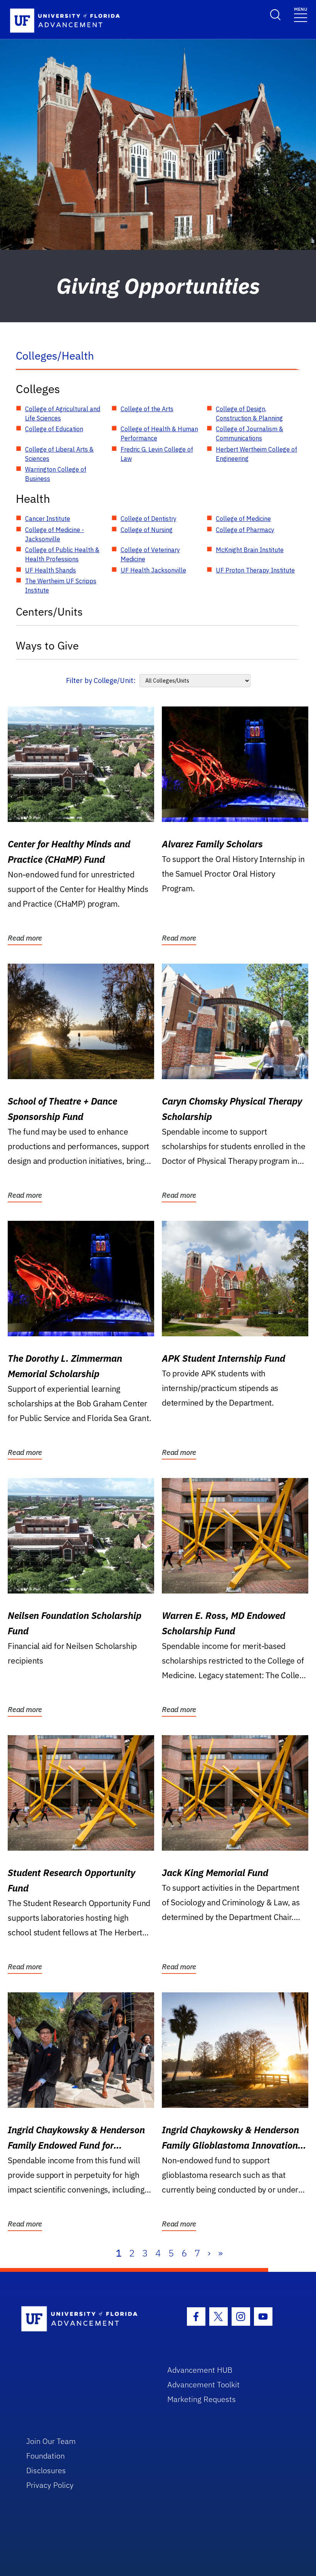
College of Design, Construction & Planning (249, 413)
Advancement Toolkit (203, 2384)
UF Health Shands (50, 570)
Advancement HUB (200, 2370)
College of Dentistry (149, 519)
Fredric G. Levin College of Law (157, 454)
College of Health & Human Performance (159, 434)
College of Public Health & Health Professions (62, 554)
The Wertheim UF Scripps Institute (61, 586)
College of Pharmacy (245, 530)
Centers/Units (49, 612)
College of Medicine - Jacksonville (55, 534)
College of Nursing (147, 530)
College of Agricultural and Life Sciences (63, 413)
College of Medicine (243, 519)
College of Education (54, 429)
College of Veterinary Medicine (150, 554)
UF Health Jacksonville (153, 570)
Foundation (45, 2456)
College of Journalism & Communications (250, 434)
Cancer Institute (48, 519)
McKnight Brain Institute (250, 550)
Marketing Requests (202, 2399)
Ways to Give (47, 645)
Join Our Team (51, 2441)
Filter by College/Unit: (101, 680)
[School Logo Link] (85, 2319)
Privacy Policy (50, 2485)
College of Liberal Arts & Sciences (59, 454)
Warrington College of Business (56, 474)
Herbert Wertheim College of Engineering (256, 454)
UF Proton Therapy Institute (255, 570)
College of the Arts (147, 409)
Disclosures (46, 2470)
